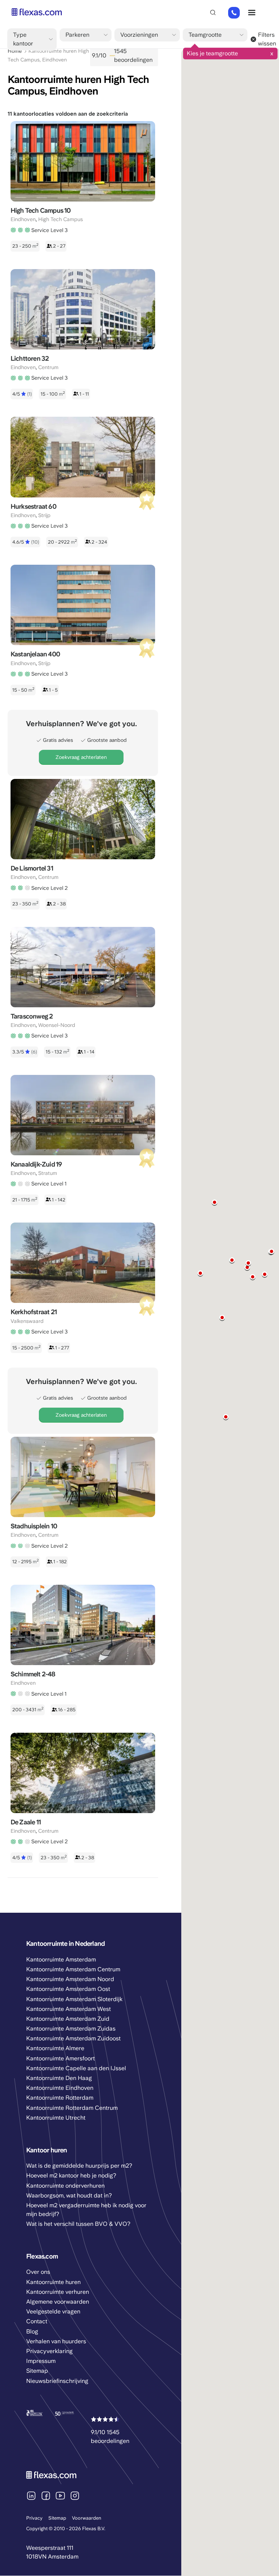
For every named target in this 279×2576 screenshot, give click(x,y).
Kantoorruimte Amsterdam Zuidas (71, 2029)
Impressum (41, 2361)
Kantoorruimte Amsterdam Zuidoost (73, 2038)
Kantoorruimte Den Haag (59, 2078)
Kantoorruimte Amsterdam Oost (68, 1989)
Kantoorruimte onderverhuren (65, 2186)
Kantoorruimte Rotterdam (60, 2098)
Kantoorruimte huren (53, 2282)
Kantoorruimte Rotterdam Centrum (72, 2108)
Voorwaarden (87, 2518)
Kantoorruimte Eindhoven (60, 2088)
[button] (265, 1275)
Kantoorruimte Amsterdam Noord (70, 1979)
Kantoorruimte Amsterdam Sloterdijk (74, 1999)
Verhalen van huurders (56, 2341)
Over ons (38, 2272)
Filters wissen (267, 39)
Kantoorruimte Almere (55, 2048)
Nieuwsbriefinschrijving (57, 2381)
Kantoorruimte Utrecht (56, 2118)
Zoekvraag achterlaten (81, 757)
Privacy (34, 2518)
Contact (37, 2321)
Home (15, 51)
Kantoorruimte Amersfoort (60, 2058)
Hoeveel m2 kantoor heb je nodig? (71, 2175)
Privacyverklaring (49, 2351)
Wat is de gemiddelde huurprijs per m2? (79, 2166)
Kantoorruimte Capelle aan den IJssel (76, 2068)
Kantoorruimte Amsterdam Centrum (73, 1969)
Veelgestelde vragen (53, 2311)
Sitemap (57, 2518)
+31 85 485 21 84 (234, 13)
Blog (32, 2331)
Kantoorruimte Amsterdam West (68, 2009)
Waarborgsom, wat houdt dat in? (69, 2195)
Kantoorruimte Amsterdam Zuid (68, 2019)
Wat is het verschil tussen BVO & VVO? (78, 2224)
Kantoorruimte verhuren (58, 2292)
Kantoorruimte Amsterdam (61, 1959)
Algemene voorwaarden (58, 2302)
